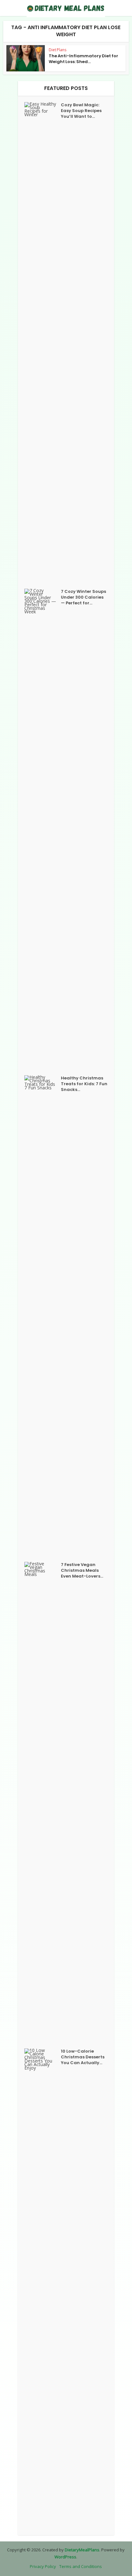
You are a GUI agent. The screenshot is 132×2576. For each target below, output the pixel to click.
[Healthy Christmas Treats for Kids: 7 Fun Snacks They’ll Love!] (43, 1315)
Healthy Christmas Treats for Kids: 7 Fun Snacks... (84, 1084)
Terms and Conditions (81, 2566)
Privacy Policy (43, 2566)
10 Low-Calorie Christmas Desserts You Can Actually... (83, 2057)
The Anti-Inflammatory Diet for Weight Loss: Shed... (83, 59)
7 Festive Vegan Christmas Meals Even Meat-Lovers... (82, 1571)
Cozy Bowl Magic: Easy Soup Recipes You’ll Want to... (81, 111)
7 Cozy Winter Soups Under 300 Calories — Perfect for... (83, 597)
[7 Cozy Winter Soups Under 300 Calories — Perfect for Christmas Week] (43, 829)
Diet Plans (58, 50)
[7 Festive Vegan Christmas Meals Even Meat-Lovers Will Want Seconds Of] (43, 1802)
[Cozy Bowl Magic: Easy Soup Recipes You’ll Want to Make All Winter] (43, 342)
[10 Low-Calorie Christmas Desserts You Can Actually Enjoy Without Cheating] (43, 2289)
